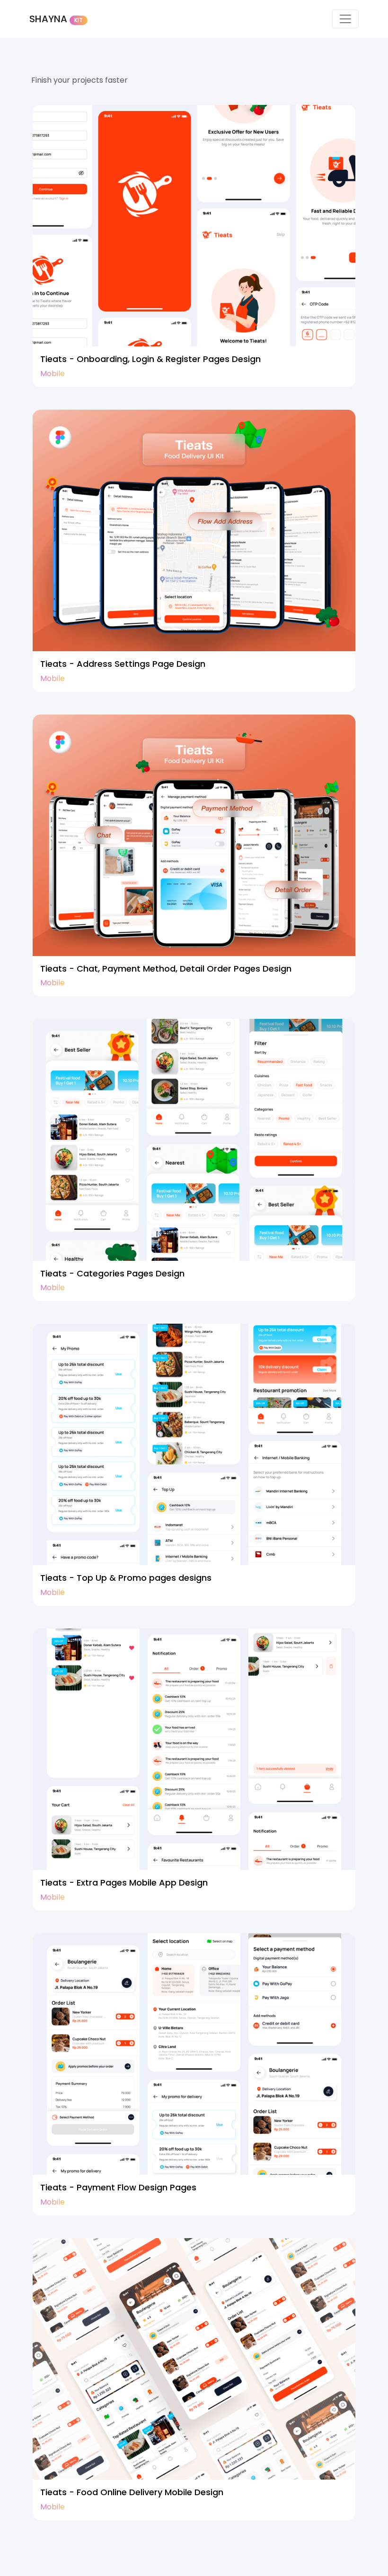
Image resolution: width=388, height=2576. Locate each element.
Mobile (53, 374)
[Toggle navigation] (345, 19)
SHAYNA (56, 19)
